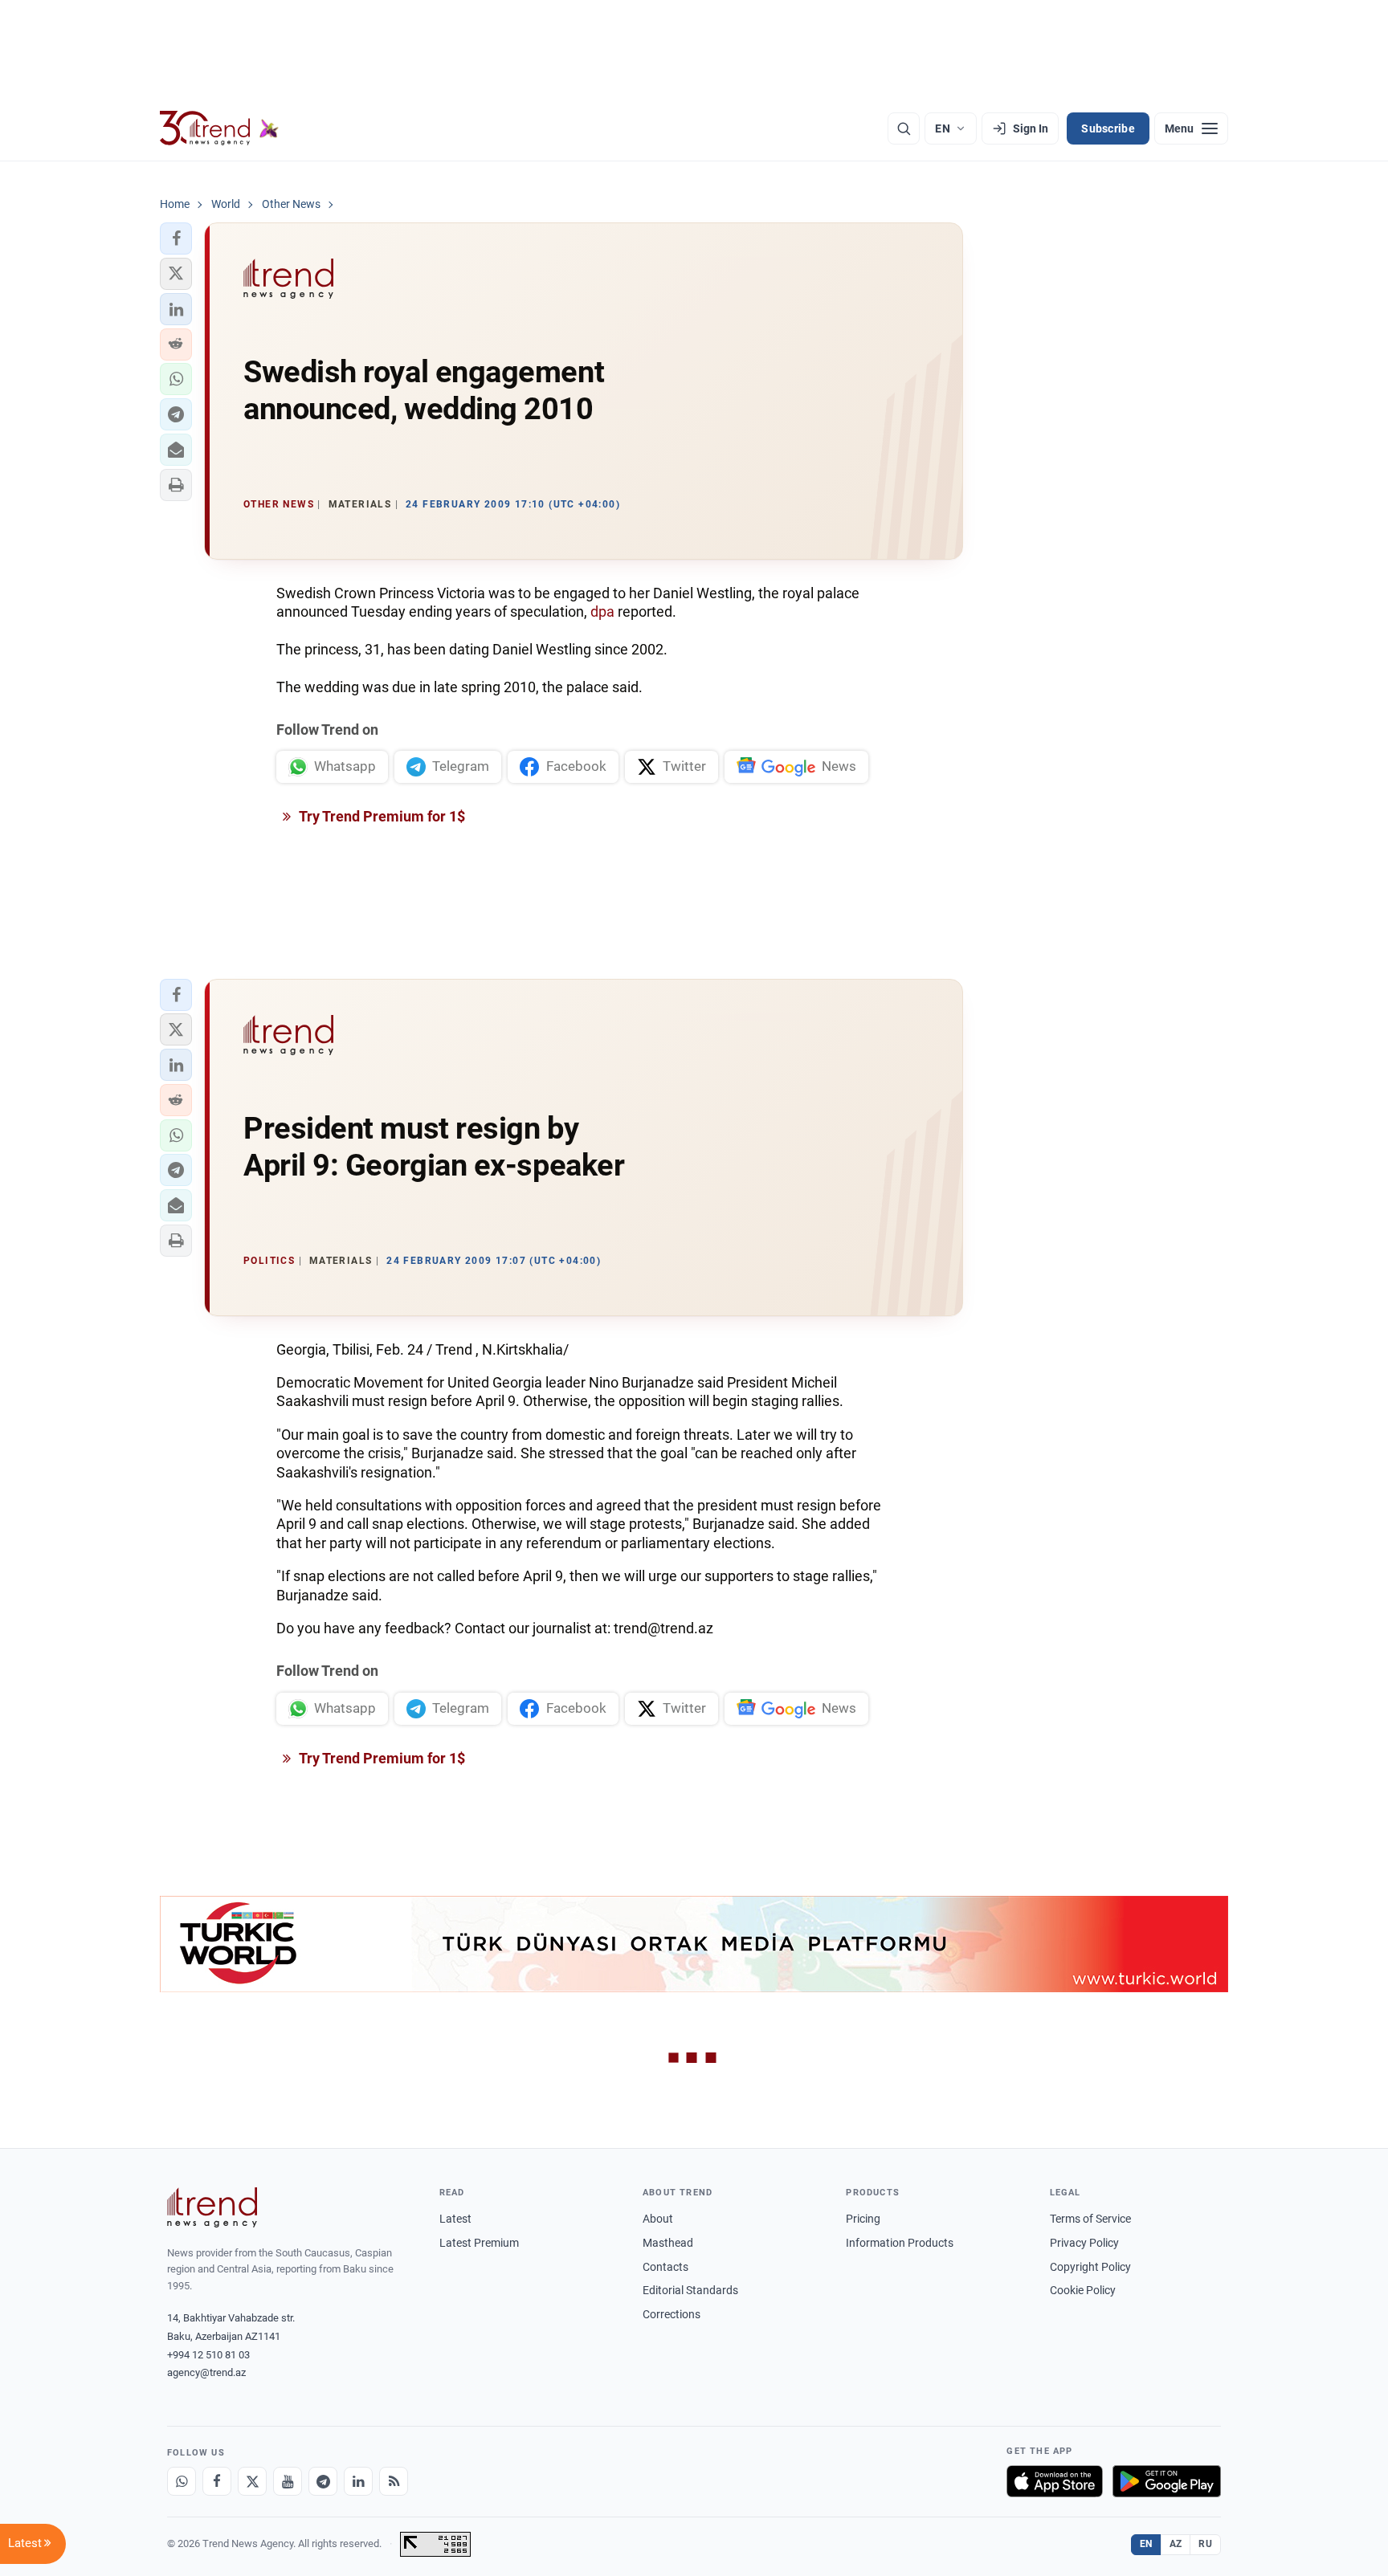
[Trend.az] (219, 128)
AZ (1176, 2544)
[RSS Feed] (394, 2481)
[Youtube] (288, 2481)
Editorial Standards (690, 2290)
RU (1205, 2544)
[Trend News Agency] (212, 2207)
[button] (176, 238)
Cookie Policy (1083, 2290)
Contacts (665, 2267)
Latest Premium (479, 2243)
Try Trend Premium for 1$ (381, 816)
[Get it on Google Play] (1167, 2481)
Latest (455, 2219)
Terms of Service (1090, 2219)
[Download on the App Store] (1055, 2481)
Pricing (863, 2219)
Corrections (672, 2314)
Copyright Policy (1090, 2267)
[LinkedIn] (358, 2481)
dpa (604, 611)
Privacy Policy (1084, 2243)
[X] (252, 2481)
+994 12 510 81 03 (208, 2355)
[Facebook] (217, 2481)
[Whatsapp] (182, 2481)
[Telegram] (323, 2481)
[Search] (904, 128)
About (658, 2219)
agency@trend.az (206, 2372)
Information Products (900, 2243)
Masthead (668, 2243)
